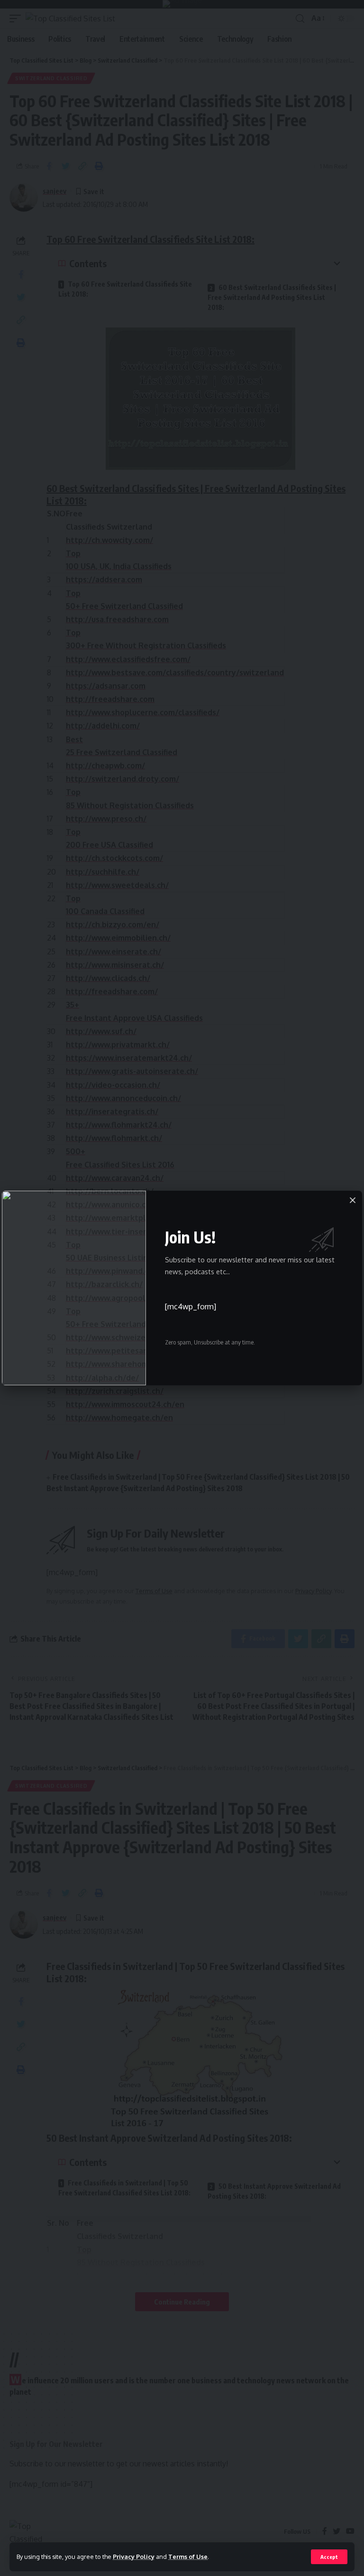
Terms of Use (188, 2557)
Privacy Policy (134, 2557)
